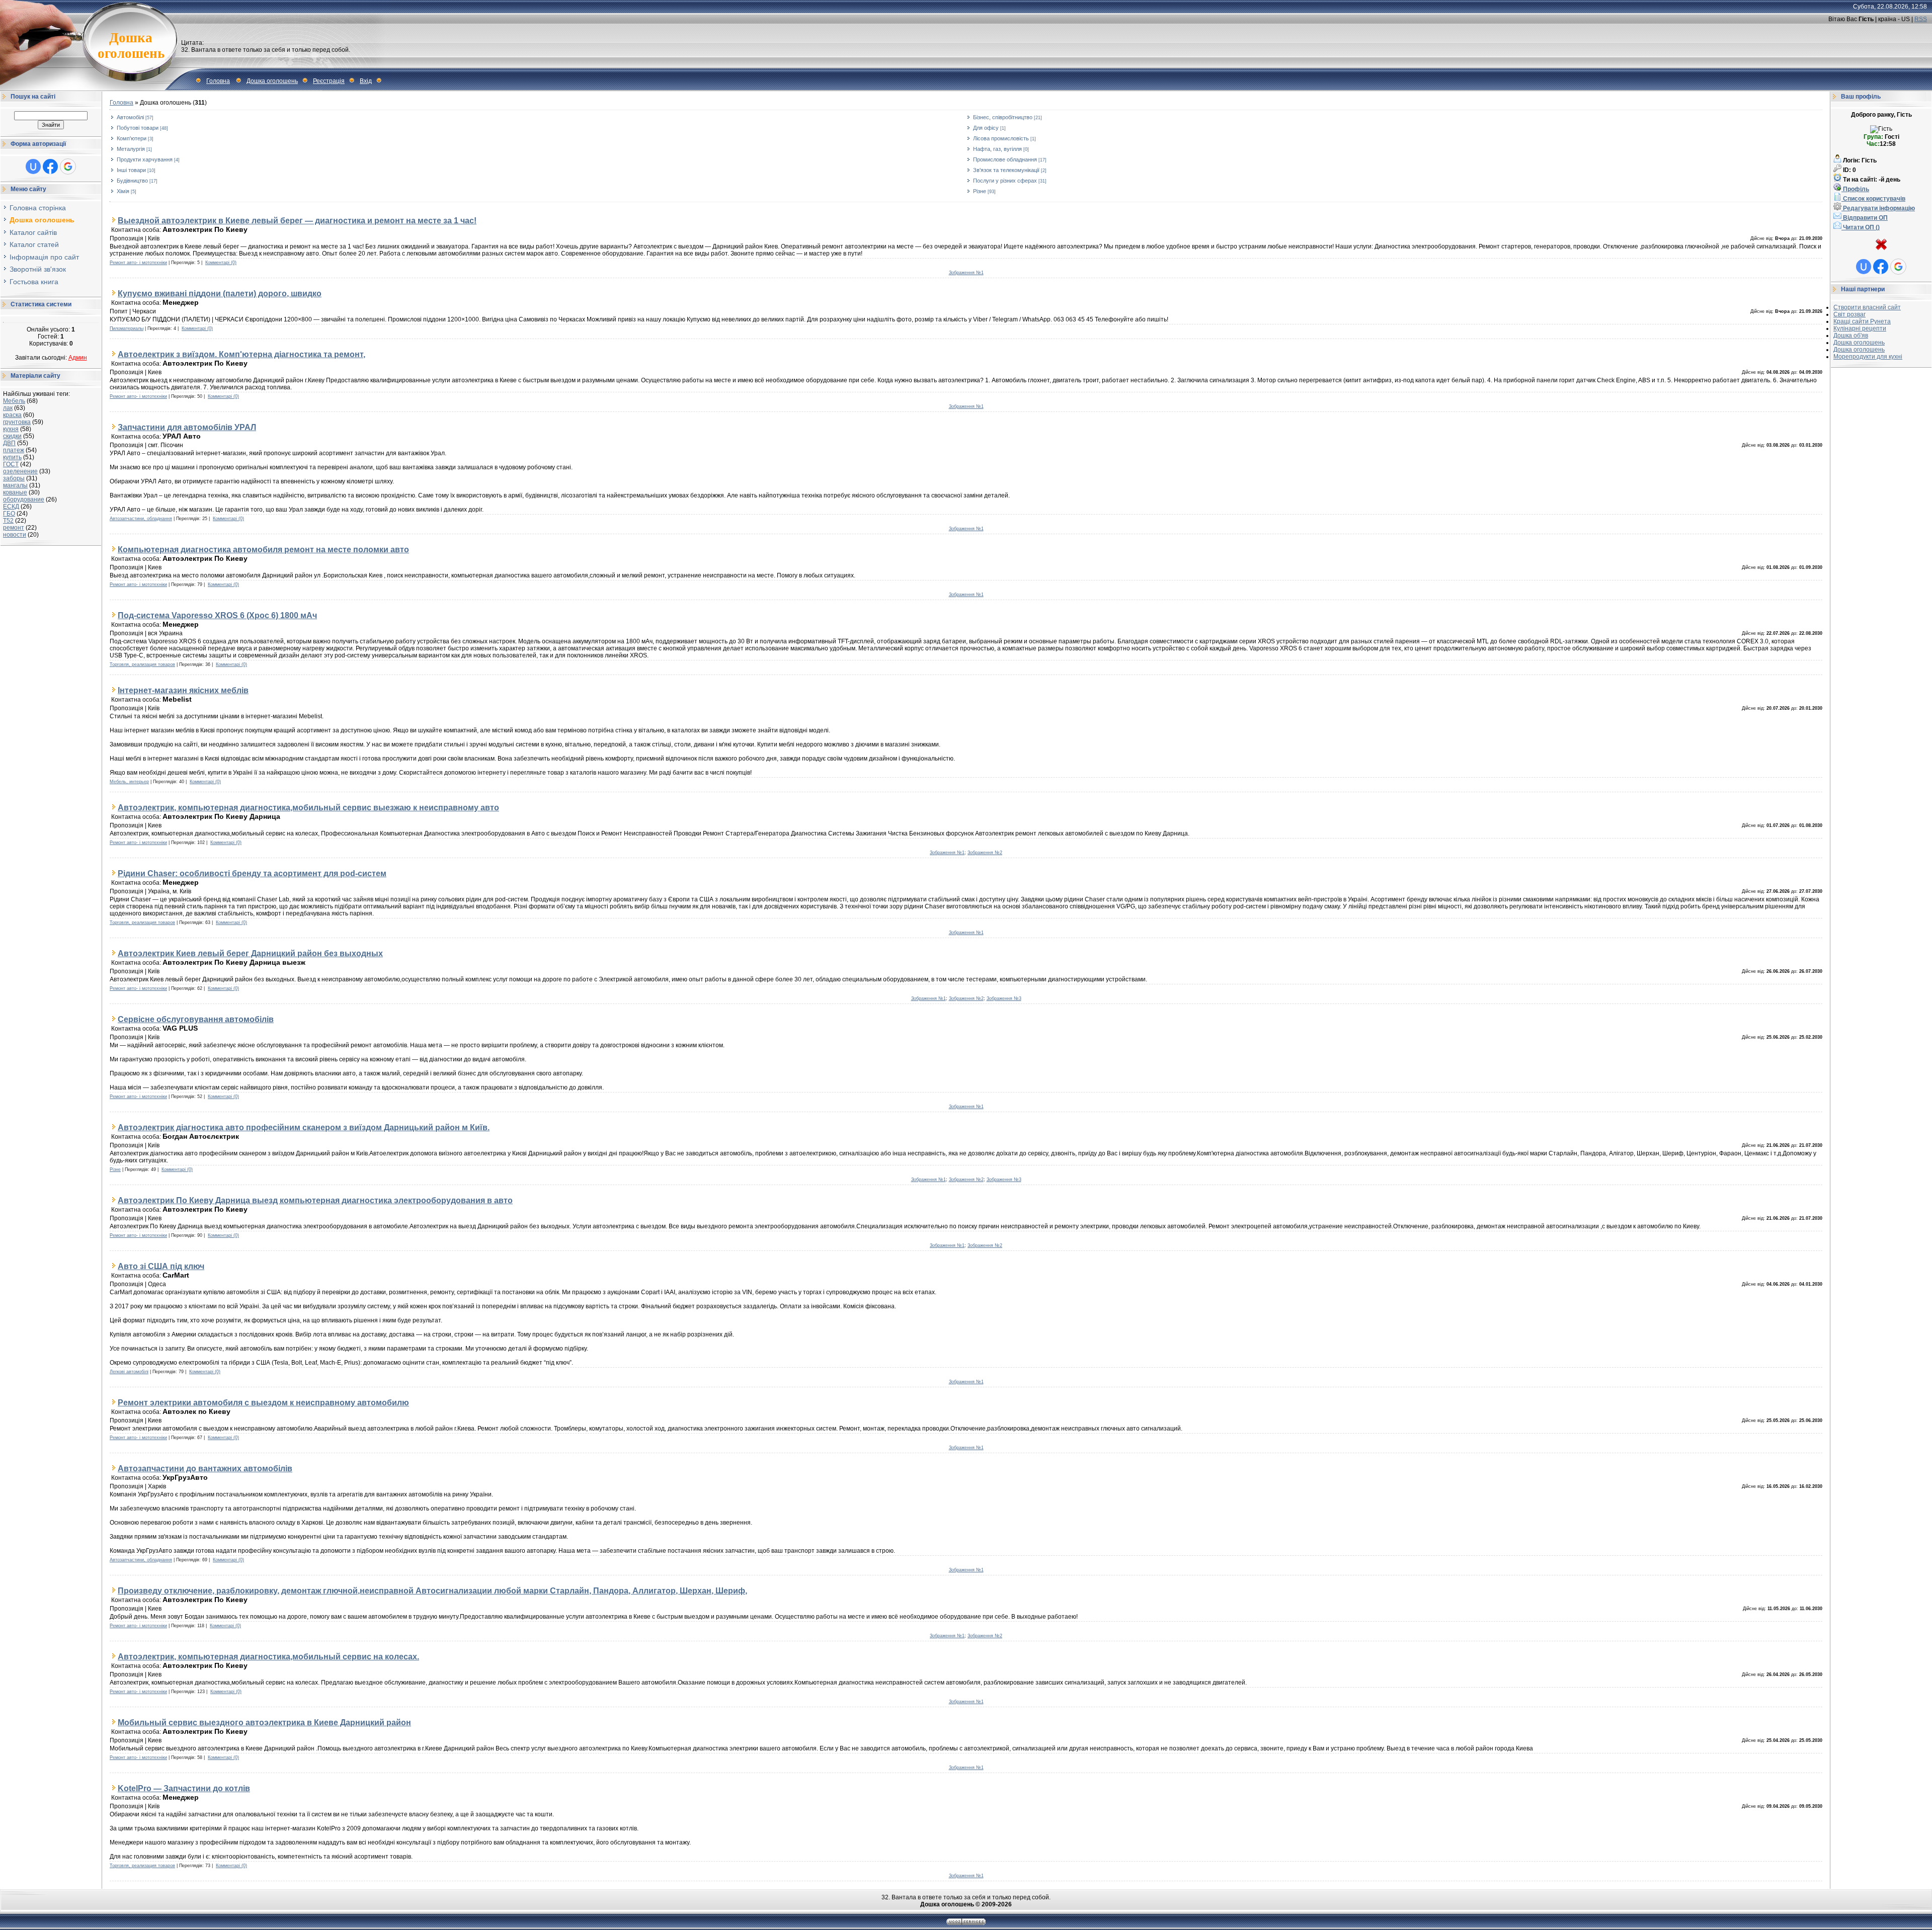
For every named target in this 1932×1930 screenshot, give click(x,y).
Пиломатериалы (127, 328)
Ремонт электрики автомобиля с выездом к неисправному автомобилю (263, 1402)
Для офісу (986, 128)
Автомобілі (130, 117)
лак (8, 408)
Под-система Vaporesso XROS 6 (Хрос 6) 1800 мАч (217, 615)
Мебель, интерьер (129, 782)
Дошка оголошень (272, 81)
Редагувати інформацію (1878, 208)
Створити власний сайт (1867, 307)
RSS (1921, 19)
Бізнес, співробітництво (1003, 117)
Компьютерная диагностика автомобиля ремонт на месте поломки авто (263, 549)
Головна (218, 81)
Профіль (1855, 189)
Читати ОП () (1861, 227)
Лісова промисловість (1001, 138)
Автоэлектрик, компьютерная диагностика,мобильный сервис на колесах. (268, 1656)
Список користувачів (1873, 199)
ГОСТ (11, 464)
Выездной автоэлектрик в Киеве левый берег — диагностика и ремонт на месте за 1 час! (297, 220)
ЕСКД (11, 507)
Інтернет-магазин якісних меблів (183, 690)
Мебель (14, 401)
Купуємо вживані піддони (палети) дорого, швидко (220, 293)
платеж (14, 450)
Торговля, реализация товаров (142, 664)
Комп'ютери (132, 138)
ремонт (14, 528)
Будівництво (132, 181)
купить (12, 457)
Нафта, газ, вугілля (997, 149)
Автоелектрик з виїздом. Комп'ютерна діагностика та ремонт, (242, 354)
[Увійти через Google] (68, 166)
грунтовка (17, 422)
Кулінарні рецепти (1860, 328)
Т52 (8, 521)
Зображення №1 (966, 273)
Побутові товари (138, 128)
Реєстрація (329, 81)
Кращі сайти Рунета (1862, 321)
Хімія (123, 191)
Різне (980, 191)
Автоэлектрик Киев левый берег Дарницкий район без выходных (250, 953)
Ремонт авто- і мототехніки (138, 263)
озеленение (20, 471)
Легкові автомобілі (129, 1372)
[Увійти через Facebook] (50, 166)
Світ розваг (1849, 314)
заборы (14, 478)
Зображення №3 (1004, 998)
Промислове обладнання (1005, 159)
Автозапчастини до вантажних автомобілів (205, 1468)
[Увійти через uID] (33, 166)
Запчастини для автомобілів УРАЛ (187, 427)
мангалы (15, 485)
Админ (78, 358)
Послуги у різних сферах (1005, 181)
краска (12, 415)
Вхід (366, 81)
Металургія (131, 149)
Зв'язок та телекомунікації (1006, 170)
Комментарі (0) (221, 263)
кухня (11, 429)
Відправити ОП (1865, 218)
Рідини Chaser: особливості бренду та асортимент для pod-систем (252, 873)
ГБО (9, 514)
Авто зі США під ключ (161, 1266)
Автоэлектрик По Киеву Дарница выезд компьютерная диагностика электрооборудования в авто (315, 1200)
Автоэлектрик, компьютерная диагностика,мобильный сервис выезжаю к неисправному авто (308, 807)
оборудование (24, 499)
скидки (12, 436)
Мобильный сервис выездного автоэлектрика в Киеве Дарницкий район (264, 1722)
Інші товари (131, 170)
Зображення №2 (985, 853)
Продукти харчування (145, 159)
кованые (15, 492)
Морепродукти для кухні (1868, 357)
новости (15, 535)
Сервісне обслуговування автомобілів (196, 1019)
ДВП (9, 443)
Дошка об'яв (1851, 335)
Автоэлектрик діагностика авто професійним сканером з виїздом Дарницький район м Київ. (304, 1127)
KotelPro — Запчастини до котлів (184, 1788)
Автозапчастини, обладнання (141, 519)
